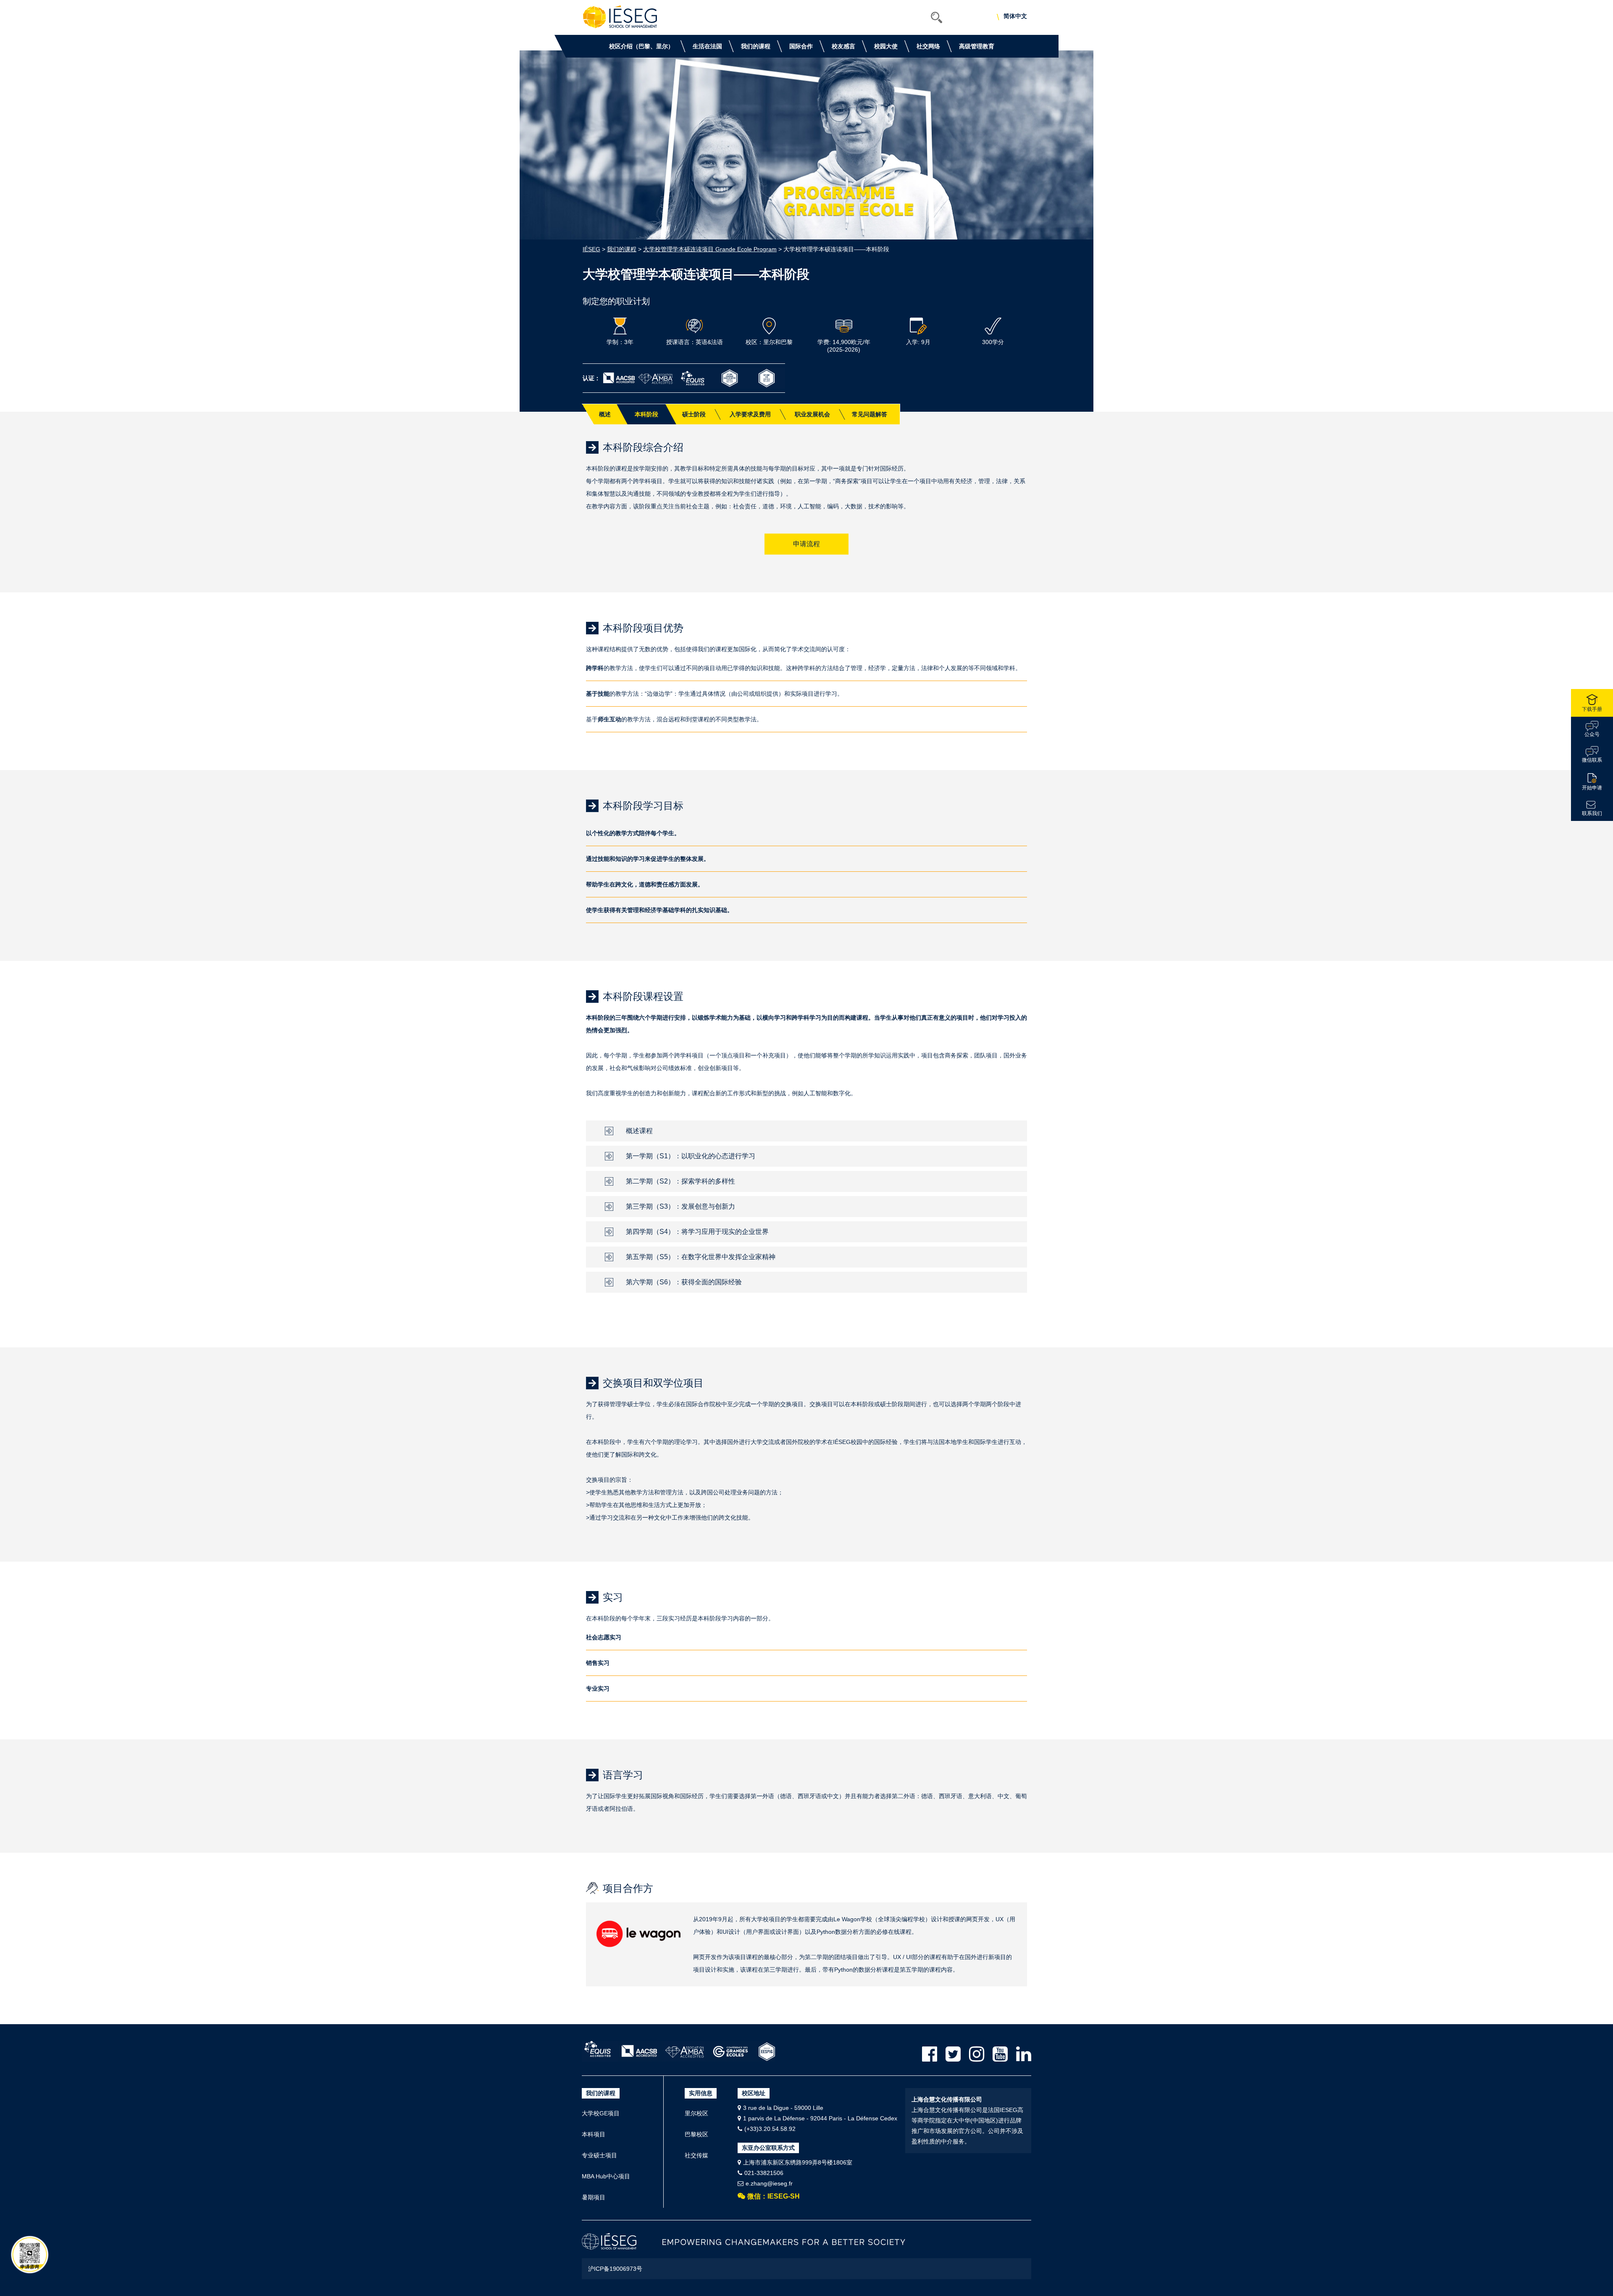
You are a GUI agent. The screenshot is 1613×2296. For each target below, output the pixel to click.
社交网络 (928, 46)
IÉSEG (591, 249)
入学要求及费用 (750, 414)
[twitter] (953, 2054)
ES (1025, 17)
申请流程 (806, 544)
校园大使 (886, 46)
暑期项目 (594, 2197)
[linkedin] (1024, 2054)
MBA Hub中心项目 (606, 2176)
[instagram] (977, 2054)
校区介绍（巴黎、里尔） (641, 46)
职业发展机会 (812, 414)
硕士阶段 (694, 414)
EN (1005, 17)
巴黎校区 (696, 2134)
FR (1015, 17)
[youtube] (1000, 2054)
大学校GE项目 (601, 2113)
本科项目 (594, 2134)
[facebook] (930, 2054)
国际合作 (801, 46)
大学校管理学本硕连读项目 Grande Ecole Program (710, 249)
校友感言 (843, 46)
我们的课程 (756, 46)
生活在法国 (707, 46)
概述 (605, 414)
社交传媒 (696, 2155)
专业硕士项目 (599, 2155)
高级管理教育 (977, 46)
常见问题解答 (870, 414)
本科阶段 (646, 414)
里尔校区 (696, 2113)
